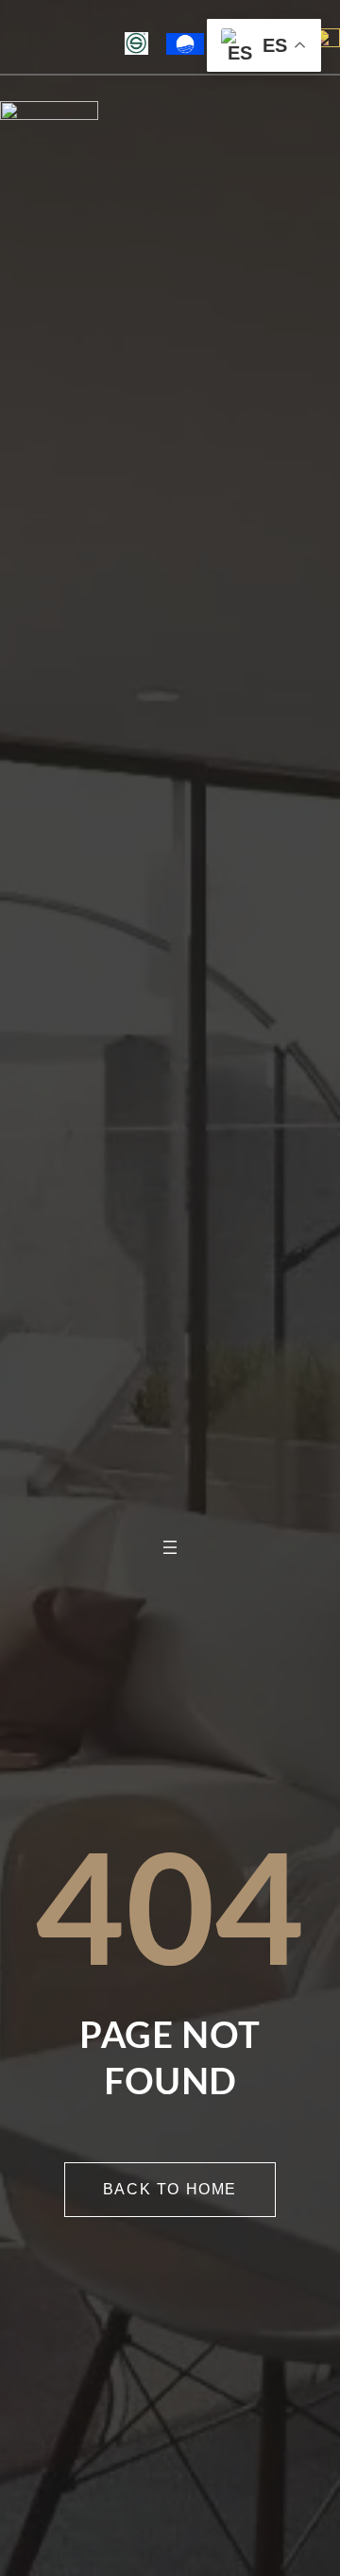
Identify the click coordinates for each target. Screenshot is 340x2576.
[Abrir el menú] (170, 1547)
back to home (170, 2189)
